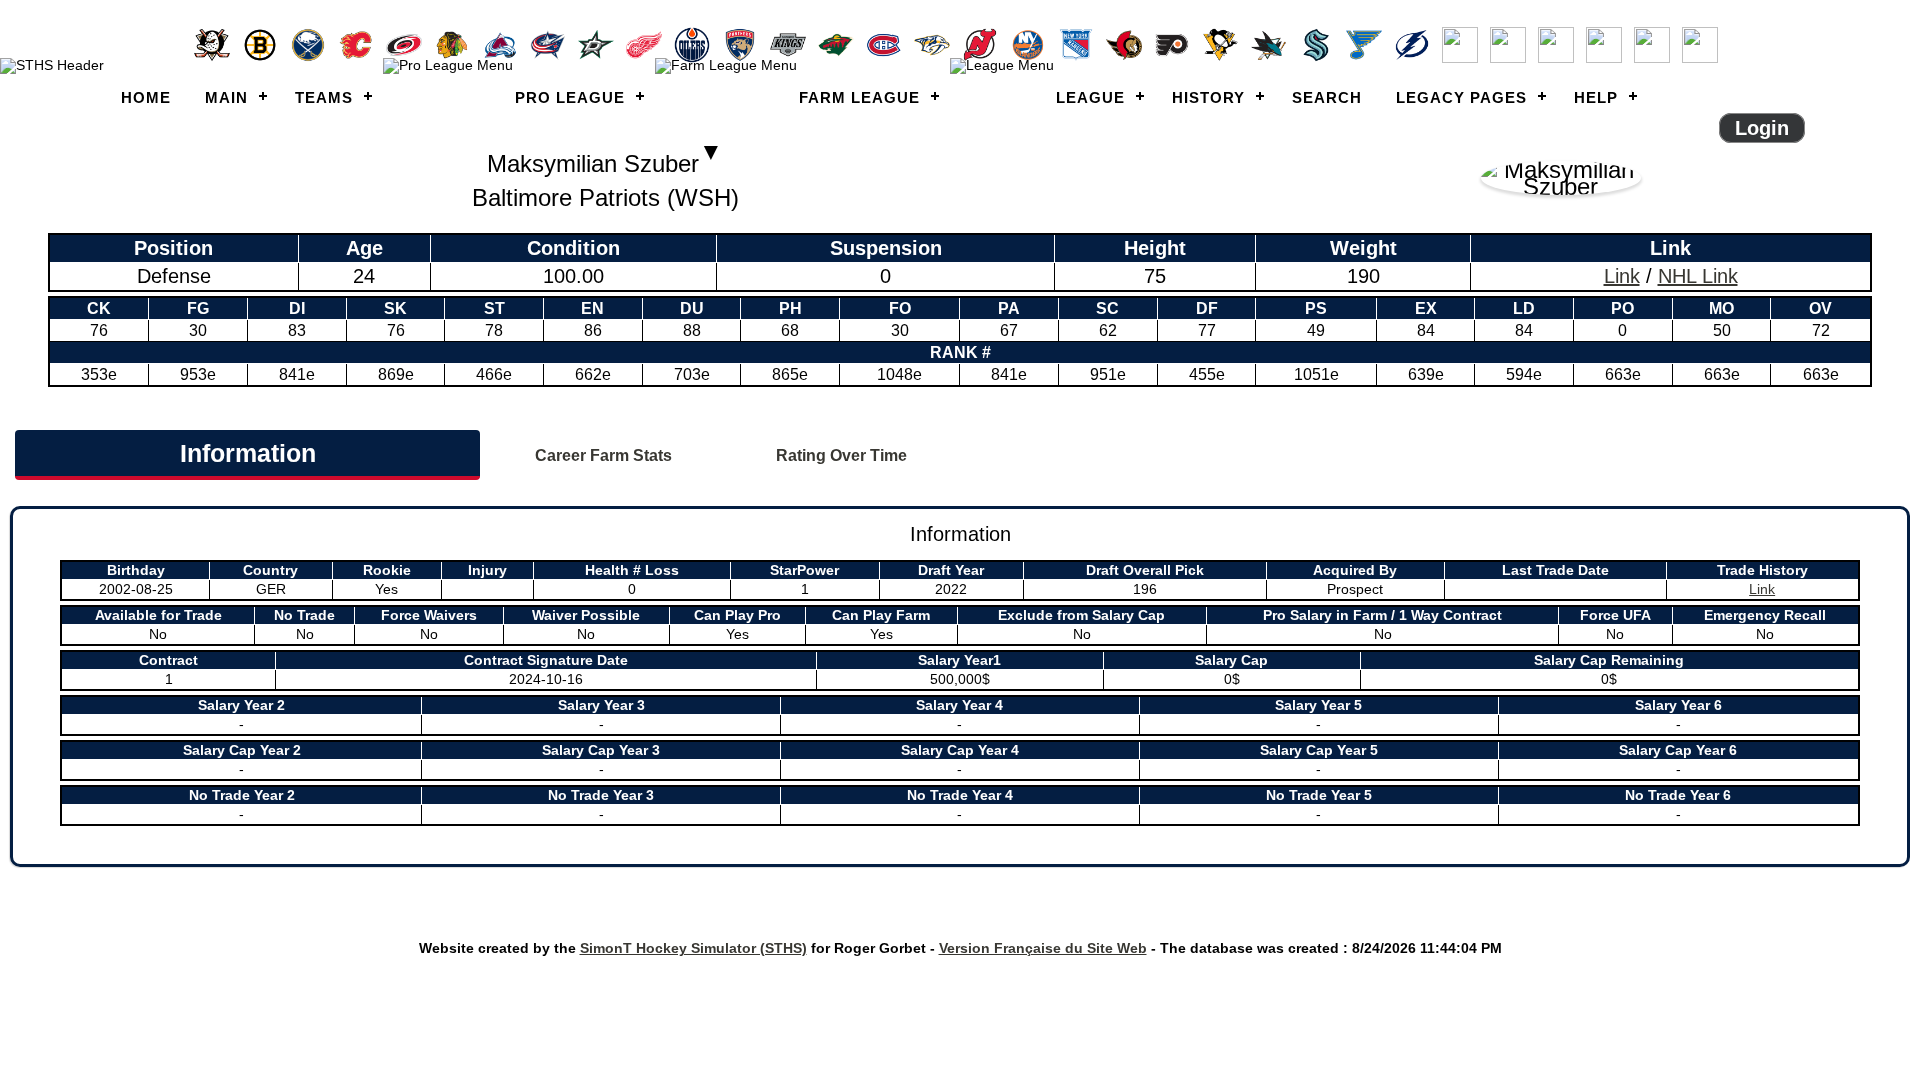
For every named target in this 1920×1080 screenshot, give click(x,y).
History (1208, 97)
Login (1762, 128)
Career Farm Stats (603, 455)
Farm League (859, 97)
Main (226, 97)
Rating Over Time (841, 455)
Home (146, 97)
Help (1596, 97)
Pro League (570, 97)
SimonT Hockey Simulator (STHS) (693, 948)
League (1090, 97)
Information (248, 453)
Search (1327, 97)
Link (1622, 276)
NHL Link (1698, 276)
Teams (324, 97)
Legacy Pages (1461, 97)
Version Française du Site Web (1043, 948)
